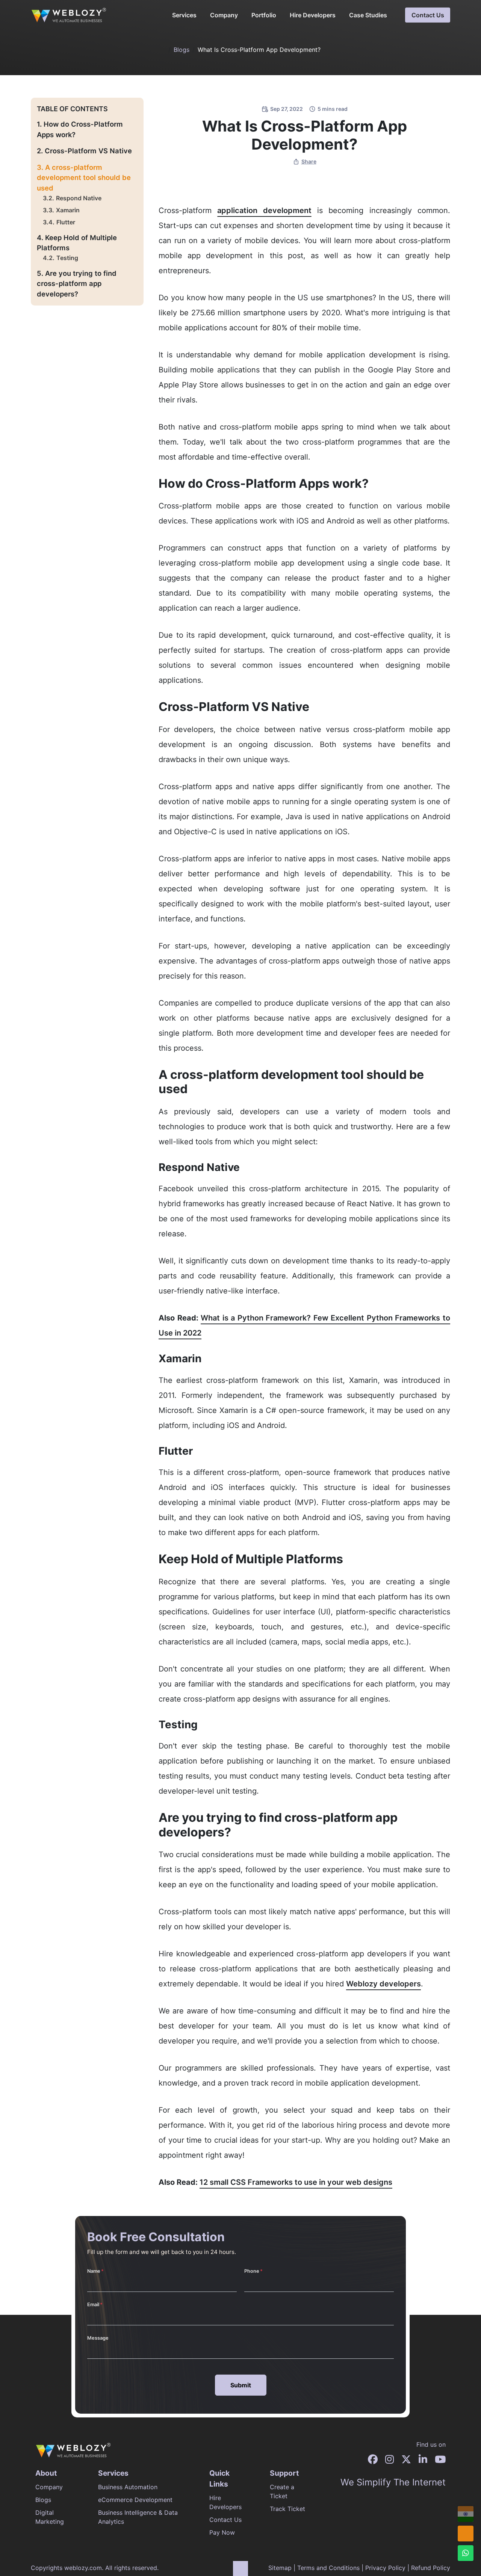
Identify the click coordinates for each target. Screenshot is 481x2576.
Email (93, 2304)
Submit (241, 2385)
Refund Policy (431, 2568)
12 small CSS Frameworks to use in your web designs (296, 2182)
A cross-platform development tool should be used (84, 178)
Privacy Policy (385, 2568)
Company (224, 15)
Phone (252, 2271)
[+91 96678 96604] (466, 2514)
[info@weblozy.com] (466, 2534)
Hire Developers (313, 15)
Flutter (66, 222)
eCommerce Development (135, 2500)
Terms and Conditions (328, 2568)
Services (184, 15)
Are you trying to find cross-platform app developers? (77, 284)
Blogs (182, 50)
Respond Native (79, 198)
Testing (67, 258)
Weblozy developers (383, 1984)
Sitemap (280, 2568)
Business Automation (128, 2487)
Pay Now (222, 2532)
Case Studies (368, 15)
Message (98, 2338)
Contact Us (428, 15)
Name (94, 2271)
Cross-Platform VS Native (88, 151)
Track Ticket (287, 2509)
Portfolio (264, 15)
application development (264, 210)
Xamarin (68, 210)
